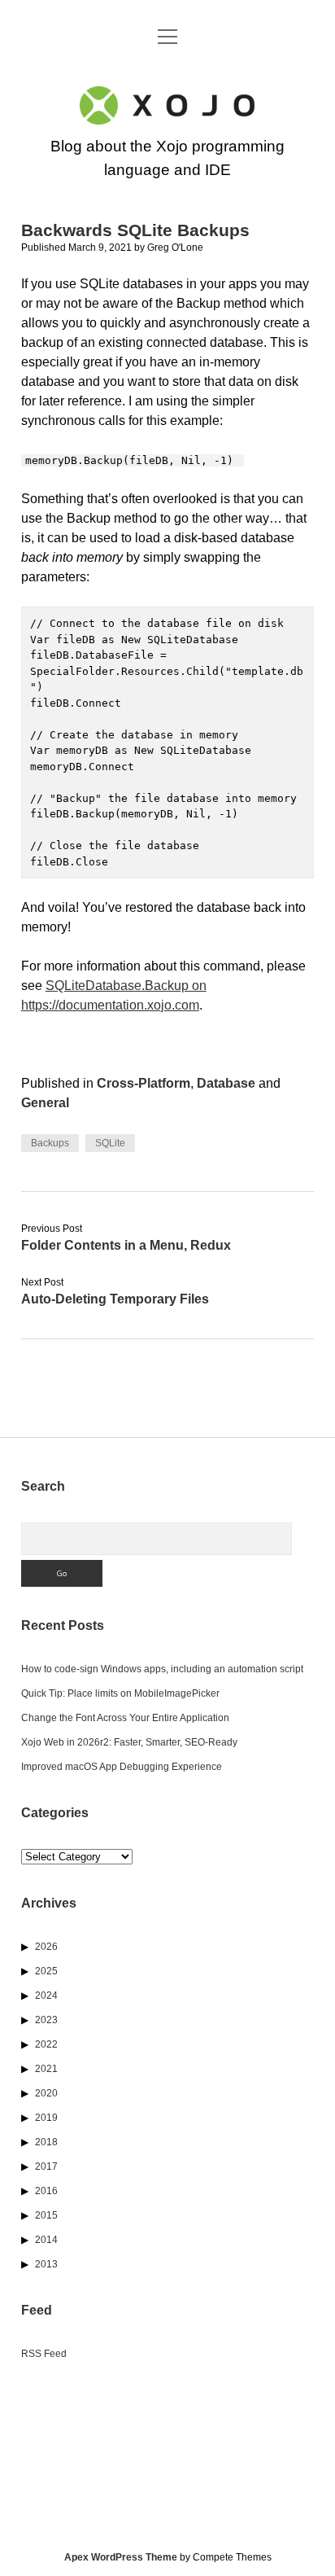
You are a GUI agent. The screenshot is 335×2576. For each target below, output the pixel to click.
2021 (46, 2069)
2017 (46, 2166)
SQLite (110, 1143)
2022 (46, 2044)
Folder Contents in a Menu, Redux (126, 1245)
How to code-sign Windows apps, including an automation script (162, 1669)
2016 (46, 2191)
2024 (46, 1996)
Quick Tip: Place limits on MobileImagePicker (120, 1693)
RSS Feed (44, 2354)
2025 (46, 1971)
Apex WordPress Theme (121, 2557)
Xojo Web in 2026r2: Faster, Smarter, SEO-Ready (129, 1742)
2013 (46, 2264)
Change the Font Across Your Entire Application (125, 1718)
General (45, 1103)
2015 (46, 2215)
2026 (46, 1947)
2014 (46, 2240)
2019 (46, 2118)
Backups (50, 1143)
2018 (46, 2142)
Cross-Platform (144, 1083)
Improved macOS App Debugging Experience (122, 1767)
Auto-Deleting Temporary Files (115, 1299)
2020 (46, 2093)
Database (226, 1083)
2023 (46, 2020)
